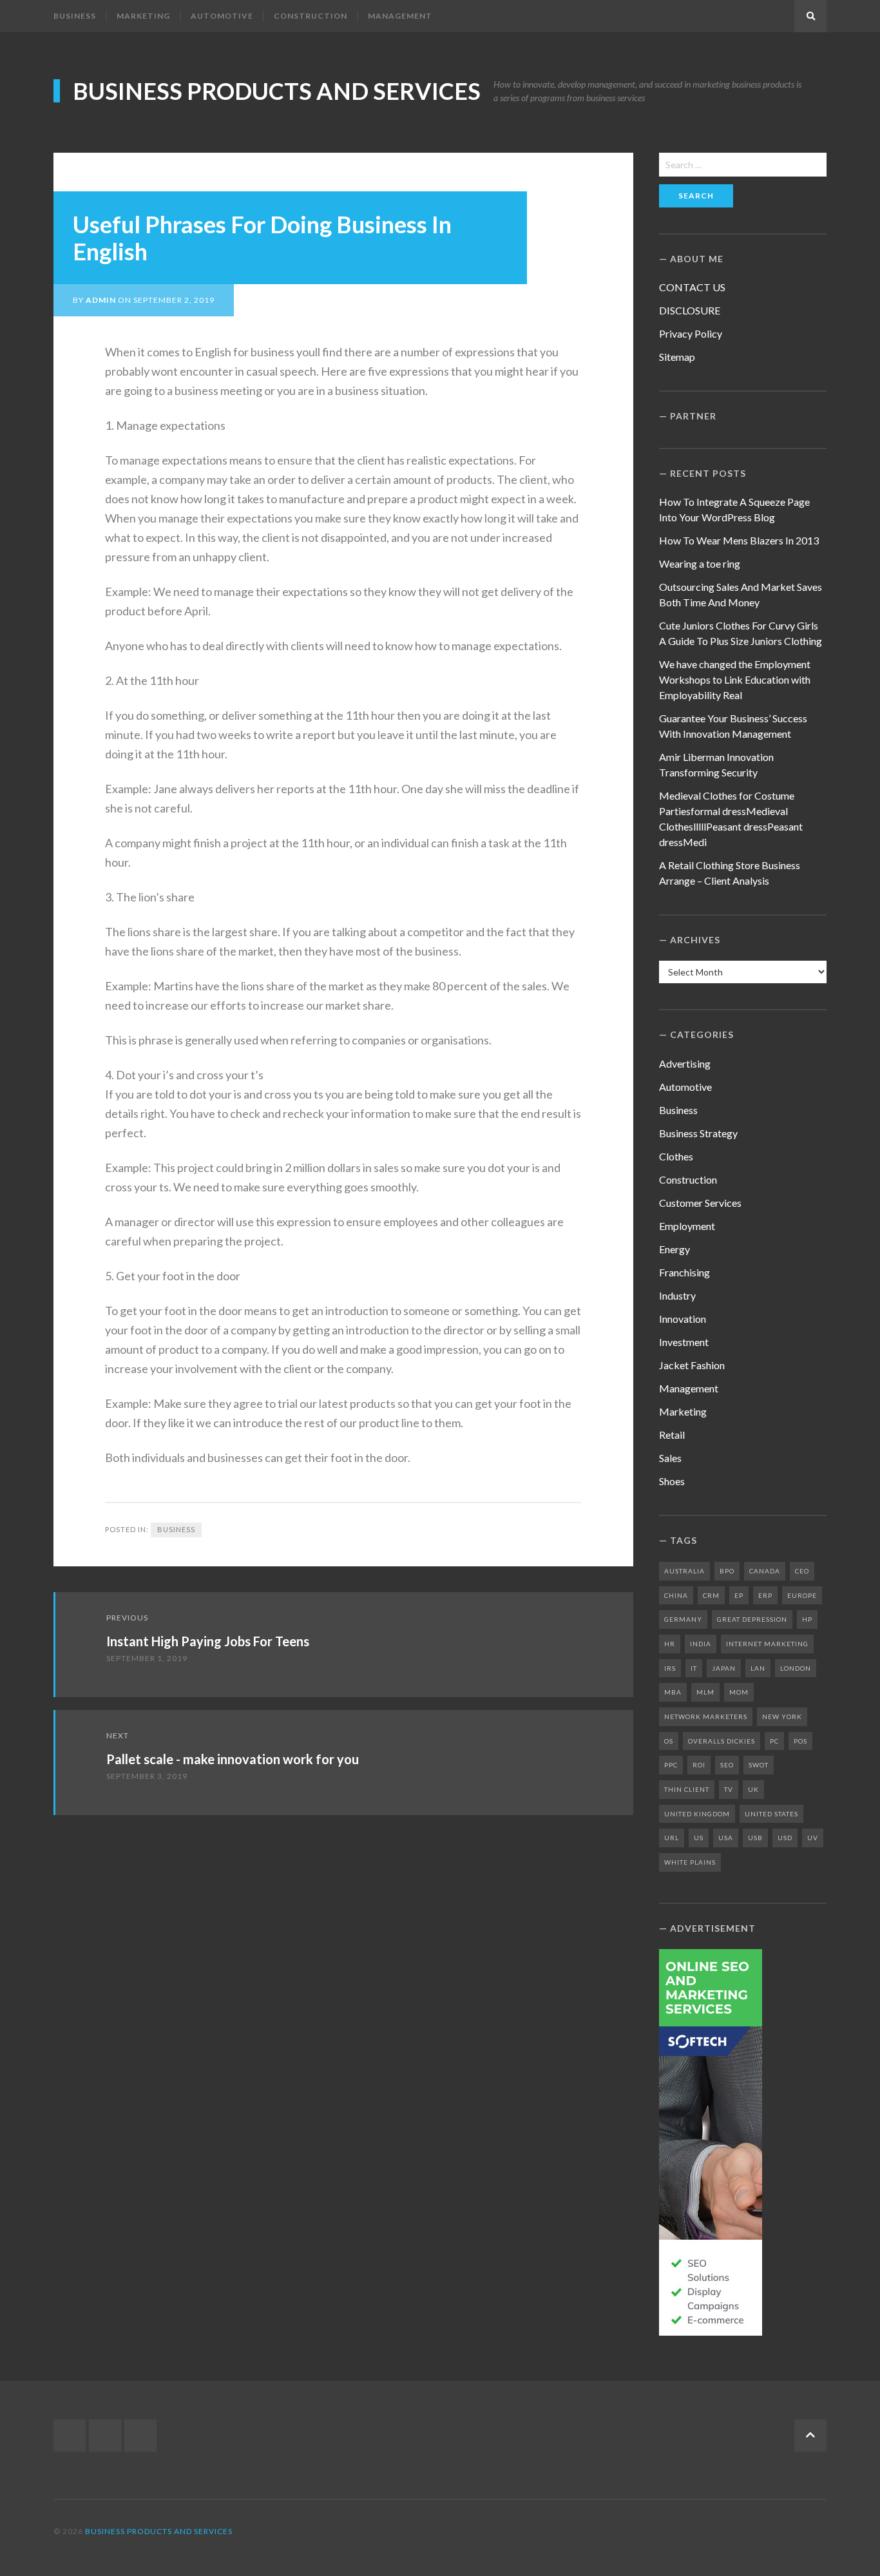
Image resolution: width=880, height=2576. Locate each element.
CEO (802, 1571)
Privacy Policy (691, 333)
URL (672, 1838)
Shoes (672, 1481)
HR (670, 1644)
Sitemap (677, 357)
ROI (699, 1765)
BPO (727, 1571)
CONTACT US (692, 287)
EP (739, 1595)
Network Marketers (706, 1716)
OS (669, 1741)
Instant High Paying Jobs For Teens (208, 1641)
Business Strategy (698, 1133)
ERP (765, 1595)
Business (75, 16)
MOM (739, 1692)
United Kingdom (697, 1814)
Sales (670, 1458)
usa (726, 1838)
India (701, 1644)
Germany (683, 1619)
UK (753, 1789)
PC (774, 1741)
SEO (727, 1765)
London (796, 1668)
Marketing (143, 16)
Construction (311, 16)
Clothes (676, 1156)
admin (101, 300)
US (699, 1838)
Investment (684, 1342)
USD (785, 1838)
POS (800, 1741)
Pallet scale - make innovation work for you (233, 1759)
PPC (671, 1765)
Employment (687, 1226)
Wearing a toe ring (700, 563)
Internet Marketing (767, 1644)
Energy (674, 1249)
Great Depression (752, 1619)
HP (807, 1619)
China (676, 1595)
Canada (765, 1571)
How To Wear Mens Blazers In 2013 (739, 540)
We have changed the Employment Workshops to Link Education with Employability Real (735, 679)
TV (729, 1789)
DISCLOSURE (690, 310)
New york (782, 1716)
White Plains (690, 1862)
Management (400, 16)
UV (813, 1838)
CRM (711, 1595)
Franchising (684, 1272)
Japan (724, 1668)
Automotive (222, 16)
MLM (705, 1692)
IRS (670, 1668)
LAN (758, 1668)
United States (771, 1814)
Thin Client (687, 1789)
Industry (677, 1295)
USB (755, 1838)
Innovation (683, 1319)
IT (694, 1668)
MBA (673, 1692)
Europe (802, 1595)
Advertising (685, 1063)
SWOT (759, 1765)
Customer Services (700, 1203)
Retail (672, 1435)
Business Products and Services (277, 91)
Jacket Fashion (692, 1365)
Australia (684, 1571)
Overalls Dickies (722, 1741)
